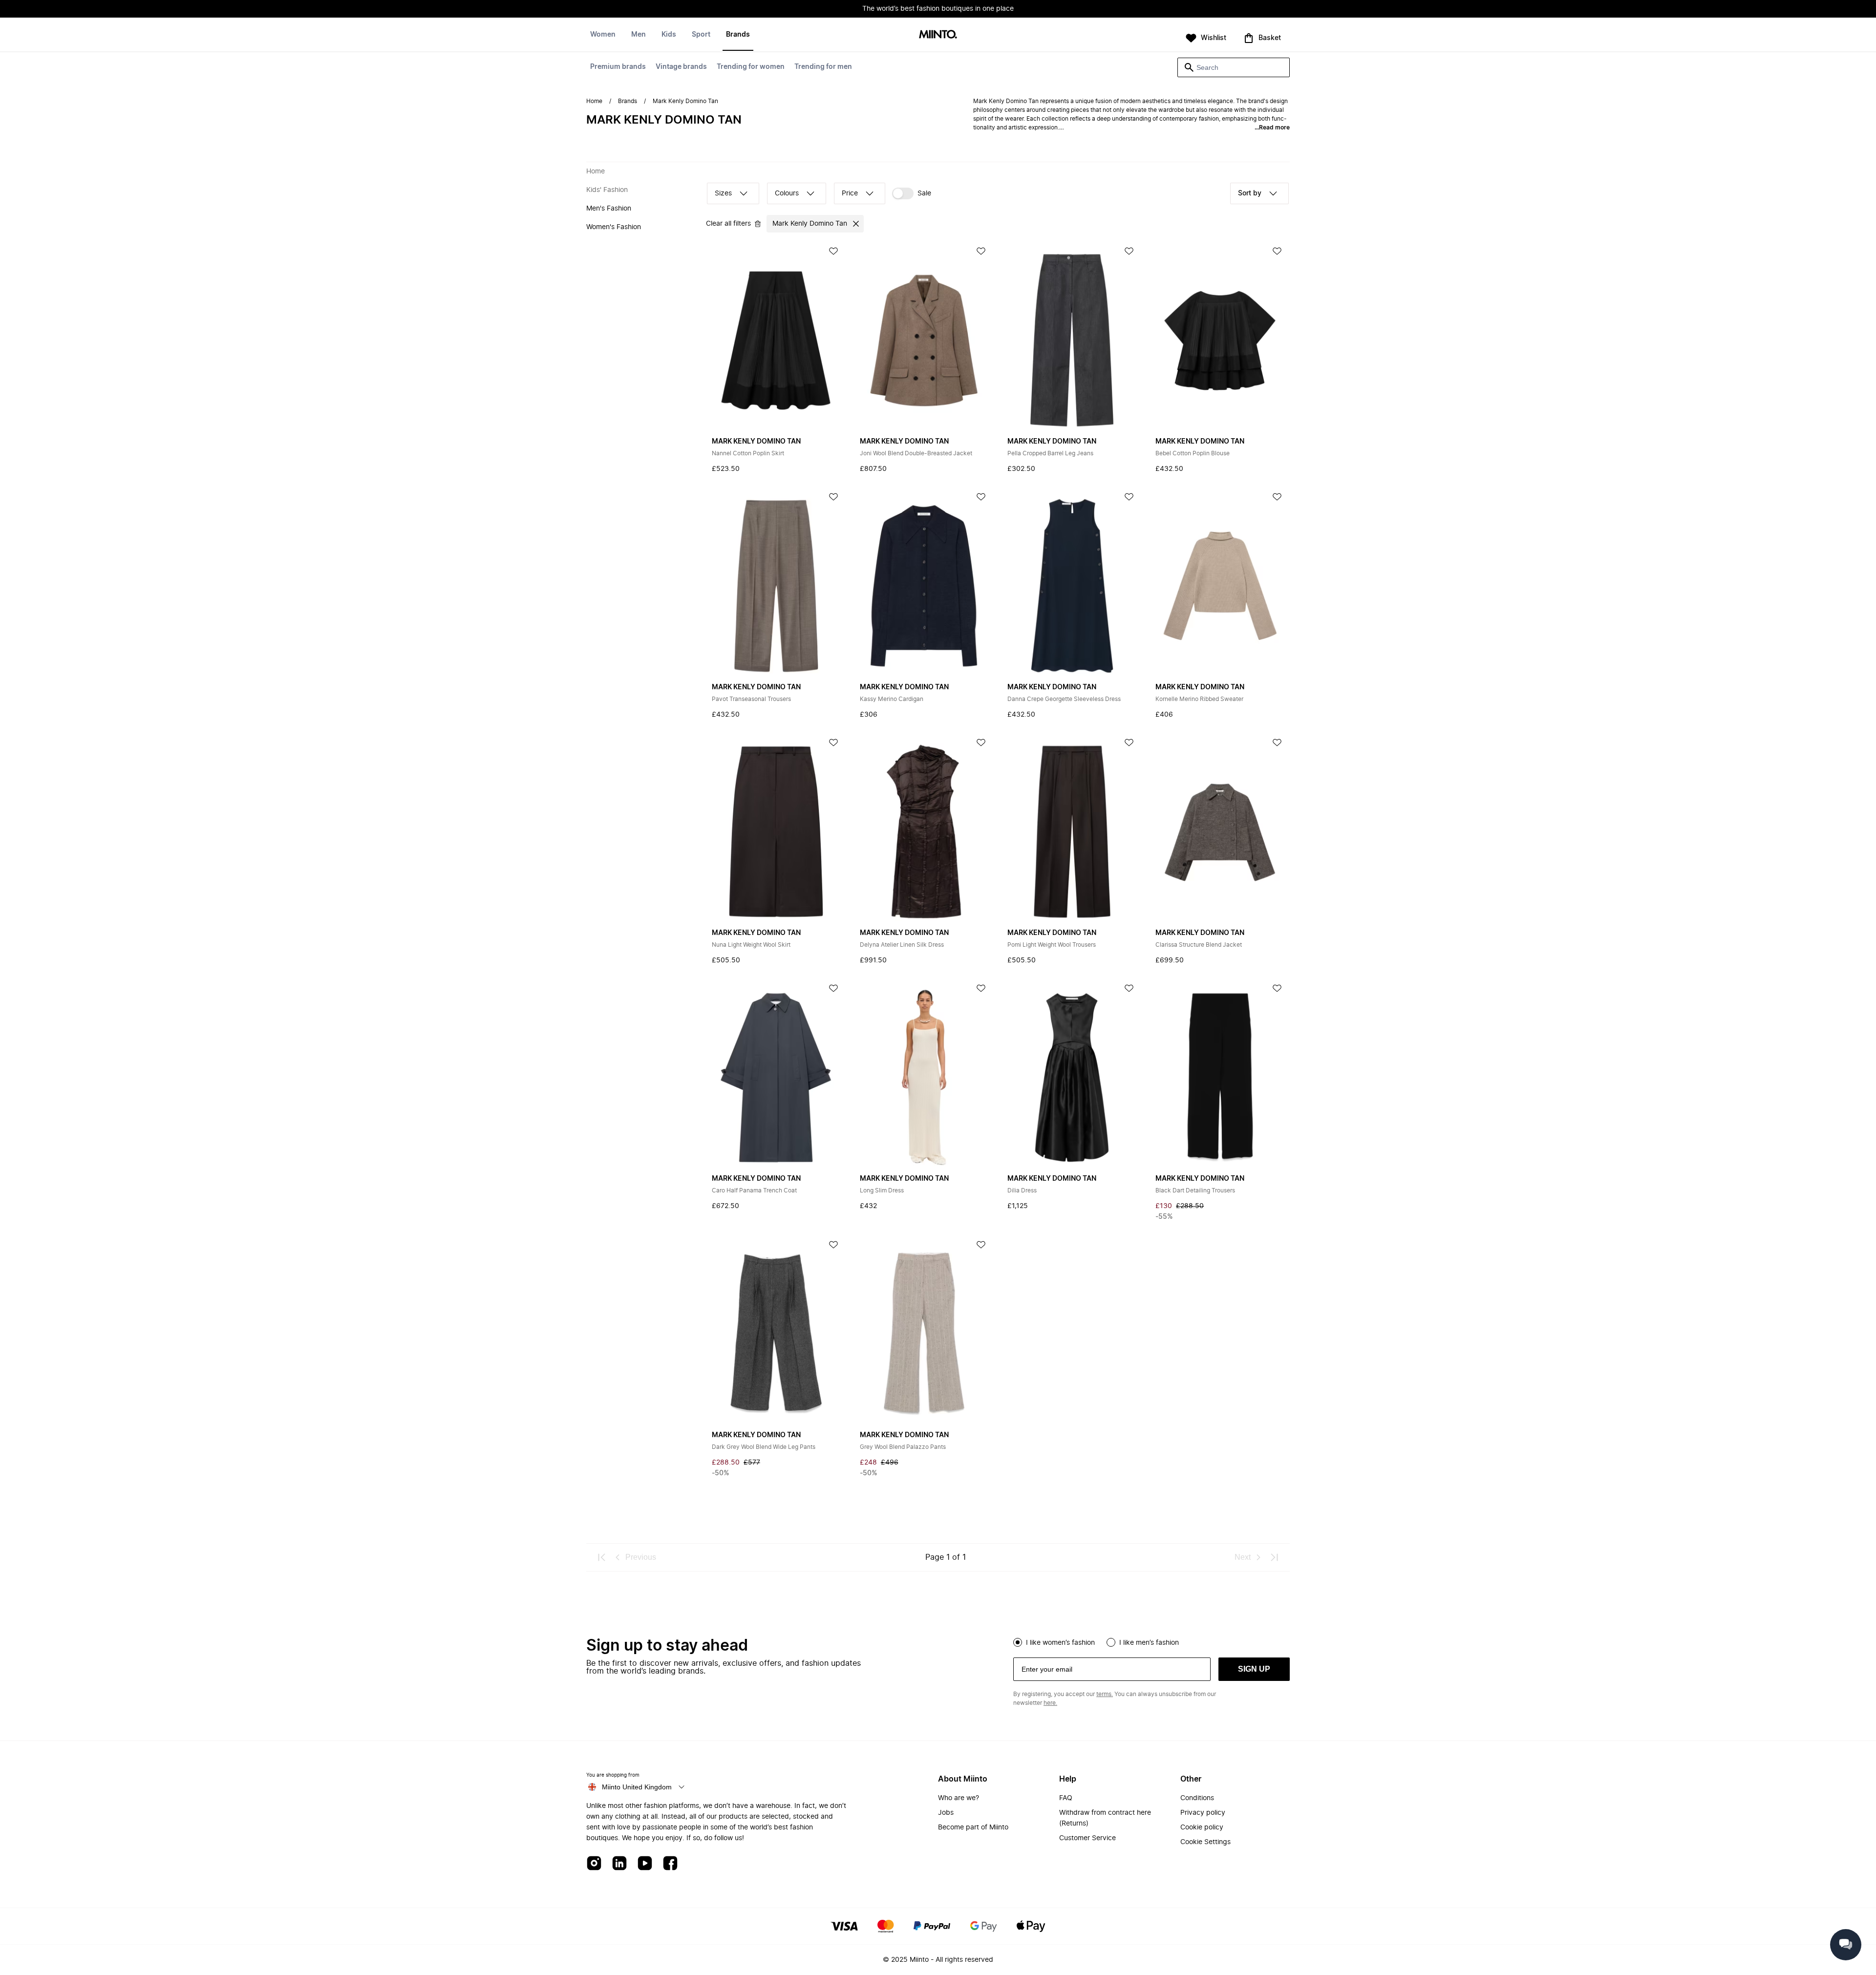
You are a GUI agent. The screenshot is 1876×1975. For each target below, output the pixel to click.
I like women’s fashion (1060, 1643)
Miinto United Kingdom (637, 1787)
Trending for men (823, 67)
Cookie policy (1202, 1827)
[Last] (1274, 1557)
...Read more (1272, 127)
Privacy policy (1203, 1813)
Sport (701, 35)
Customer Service (1087, 1838)
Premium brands (618, 67)
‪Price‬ (850, 193)
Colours (787, 193)
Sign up (1254, 1669)
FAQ (1066, 1798)
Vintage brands (681, 67)
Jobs (946, 1813)
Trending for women (751, 67)
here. (1050, 1703)
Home (594, 101)
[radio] (1018, 1642)
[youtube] (645, 1864)
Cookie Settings (1205, 1842)
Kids (669, 35)
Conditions (1197, 1798)
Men (639, 35)
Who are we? (959, 1798)
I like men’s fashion (1149, 1643)
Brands (738, 35)
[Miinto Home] (938, 35)
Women (603, 35)
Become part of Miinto (973, 1827)
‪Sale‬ (924, 193)
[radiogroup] (1151, 1641)
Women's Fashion (614, 227)
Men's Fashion (609, 209)
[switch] (912, 193)
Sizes (723, 193)
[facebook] (670, 1864)
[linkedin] (619, 1864)
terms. (1105, 1694)
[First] (602, 1557)
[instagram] (594, 1864)
